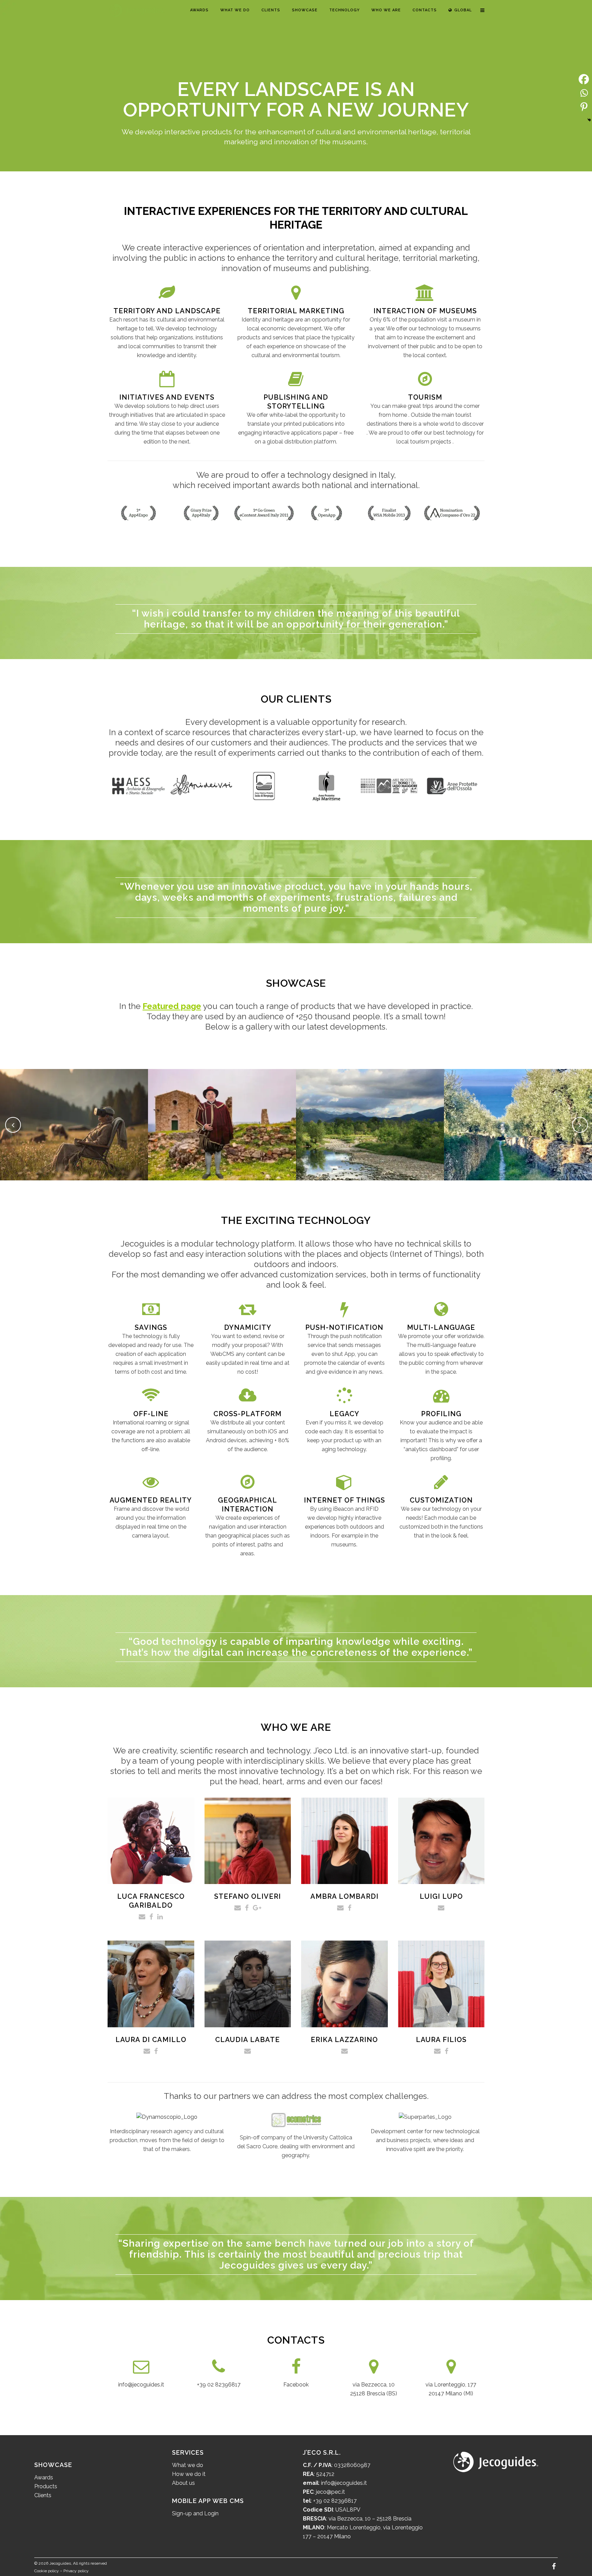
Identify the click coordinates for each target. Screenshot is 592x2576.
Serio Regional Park (370, 1117)
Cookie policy (47, 2571)
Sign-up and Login (195, 2513)
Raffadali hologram (222, 1117)
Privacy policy (76, 2571)
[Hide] (589, 120)
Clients (43, 2495)
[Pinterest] (584, 107)
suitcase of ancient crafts (74, 1117)
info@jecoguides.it (141, 2385)
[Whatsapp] (584, 93)
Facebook (296, 2385)
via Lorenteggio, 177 (451, 2385)
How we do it (189, 2474)
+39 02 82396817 (219, 2385)
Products (46, 2486)
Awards (44, 2477)
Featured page (172, 1006)
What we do (188, 2465)
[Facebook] (584, 79)
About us (183, 2483)
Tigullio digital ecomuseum (518, 1117)
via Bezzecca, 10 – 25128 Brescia (369, 2519)
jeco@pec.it (330, 2492)
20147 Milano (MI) (451, 2393)
